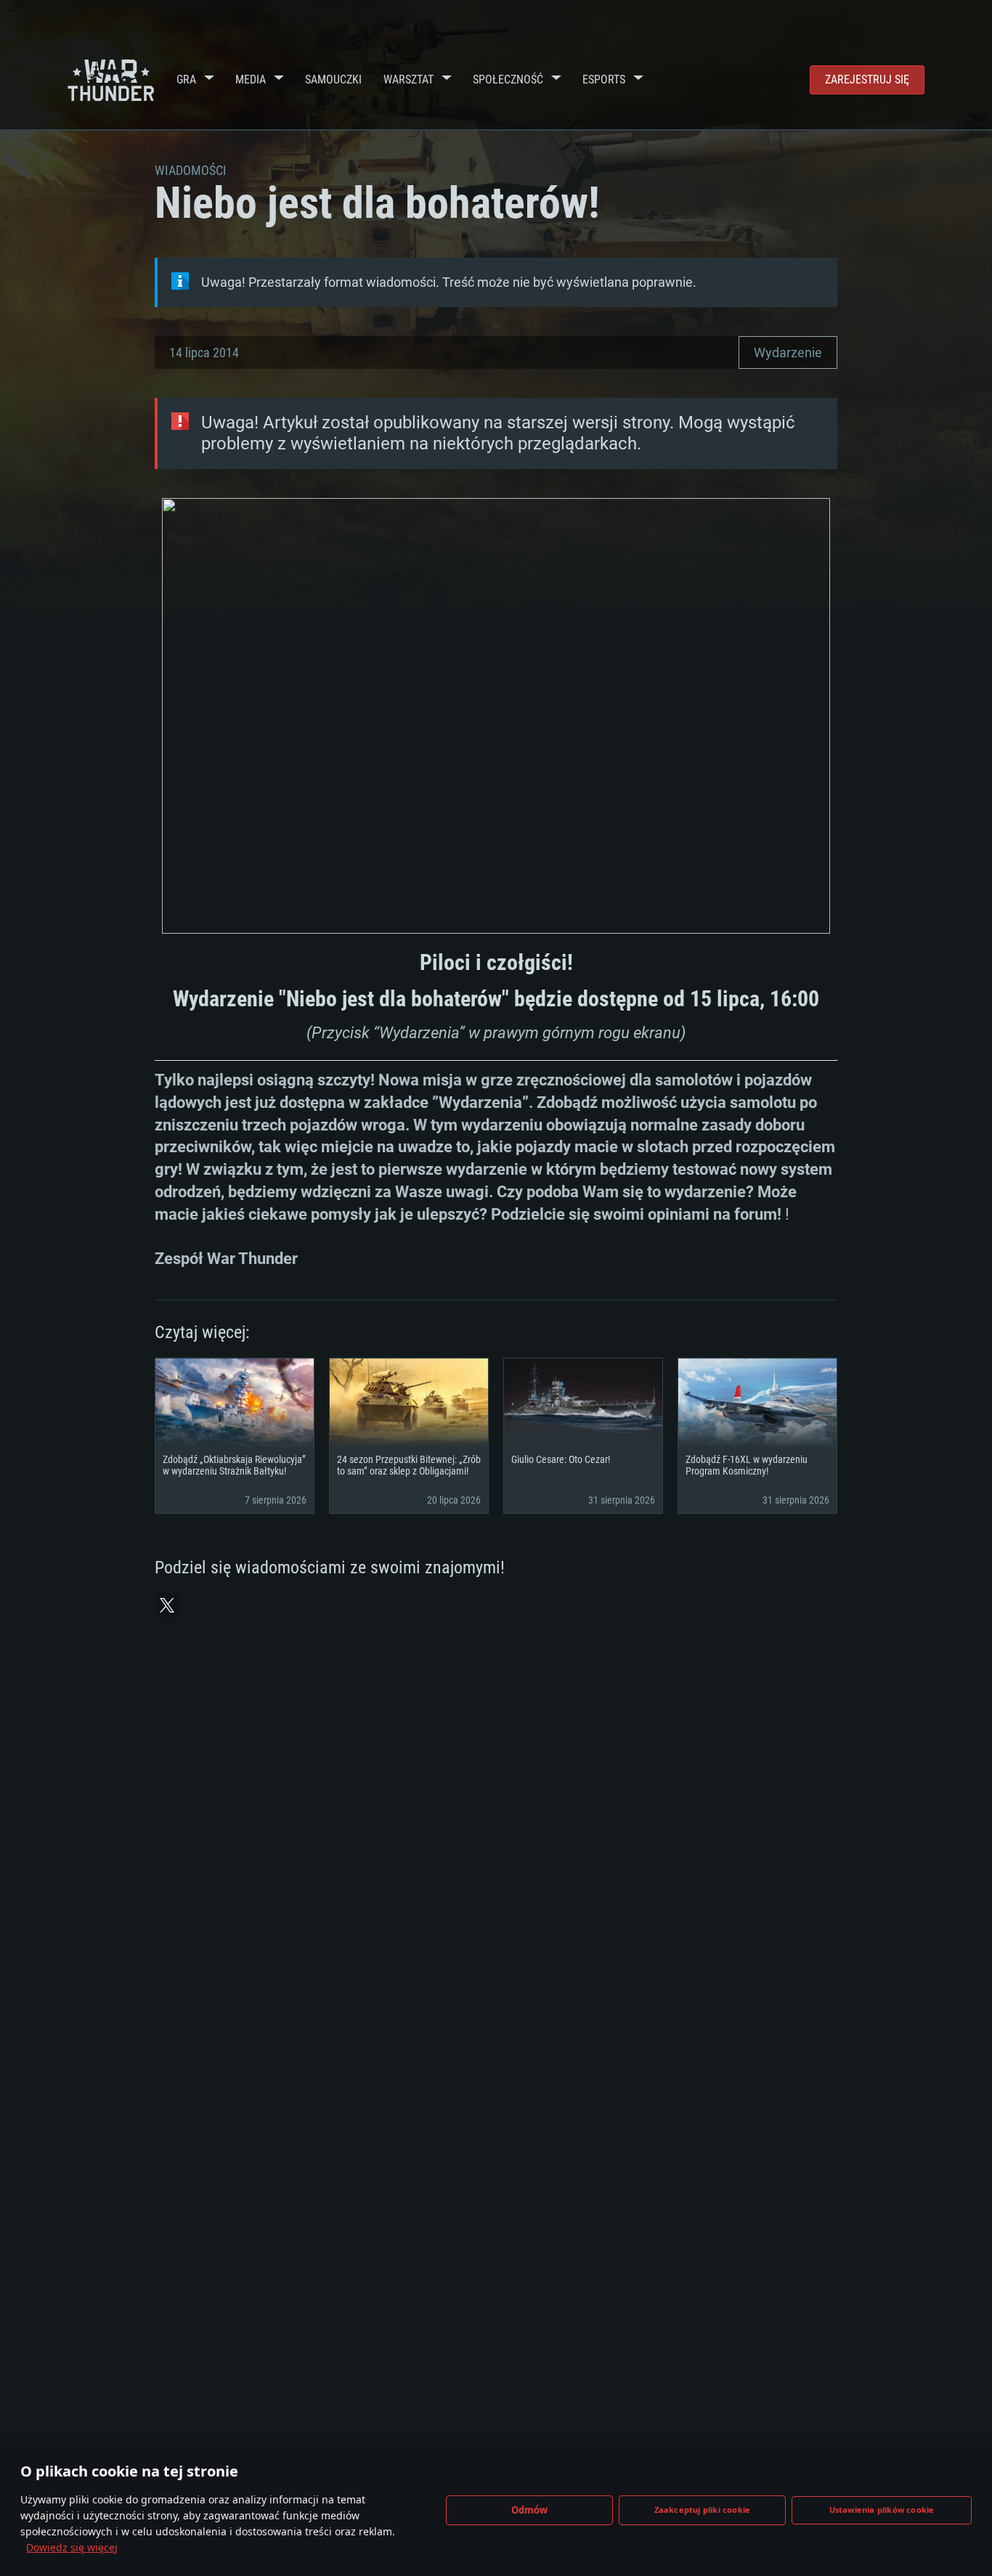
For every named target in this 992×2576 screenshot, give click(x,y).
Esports (604, 80)
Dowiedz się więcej (72, 2547)
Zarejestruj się (867, 80)
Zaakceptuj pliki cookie (703, 2510)
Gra (186, 80)
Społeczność (508, 80)
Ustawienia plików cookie (882, 2510)
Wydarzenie (788, 352)
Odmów (530, 2510)
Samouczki (333, 80)
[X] (167, 1605)
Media (251, 80)
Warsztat (408, 80)
